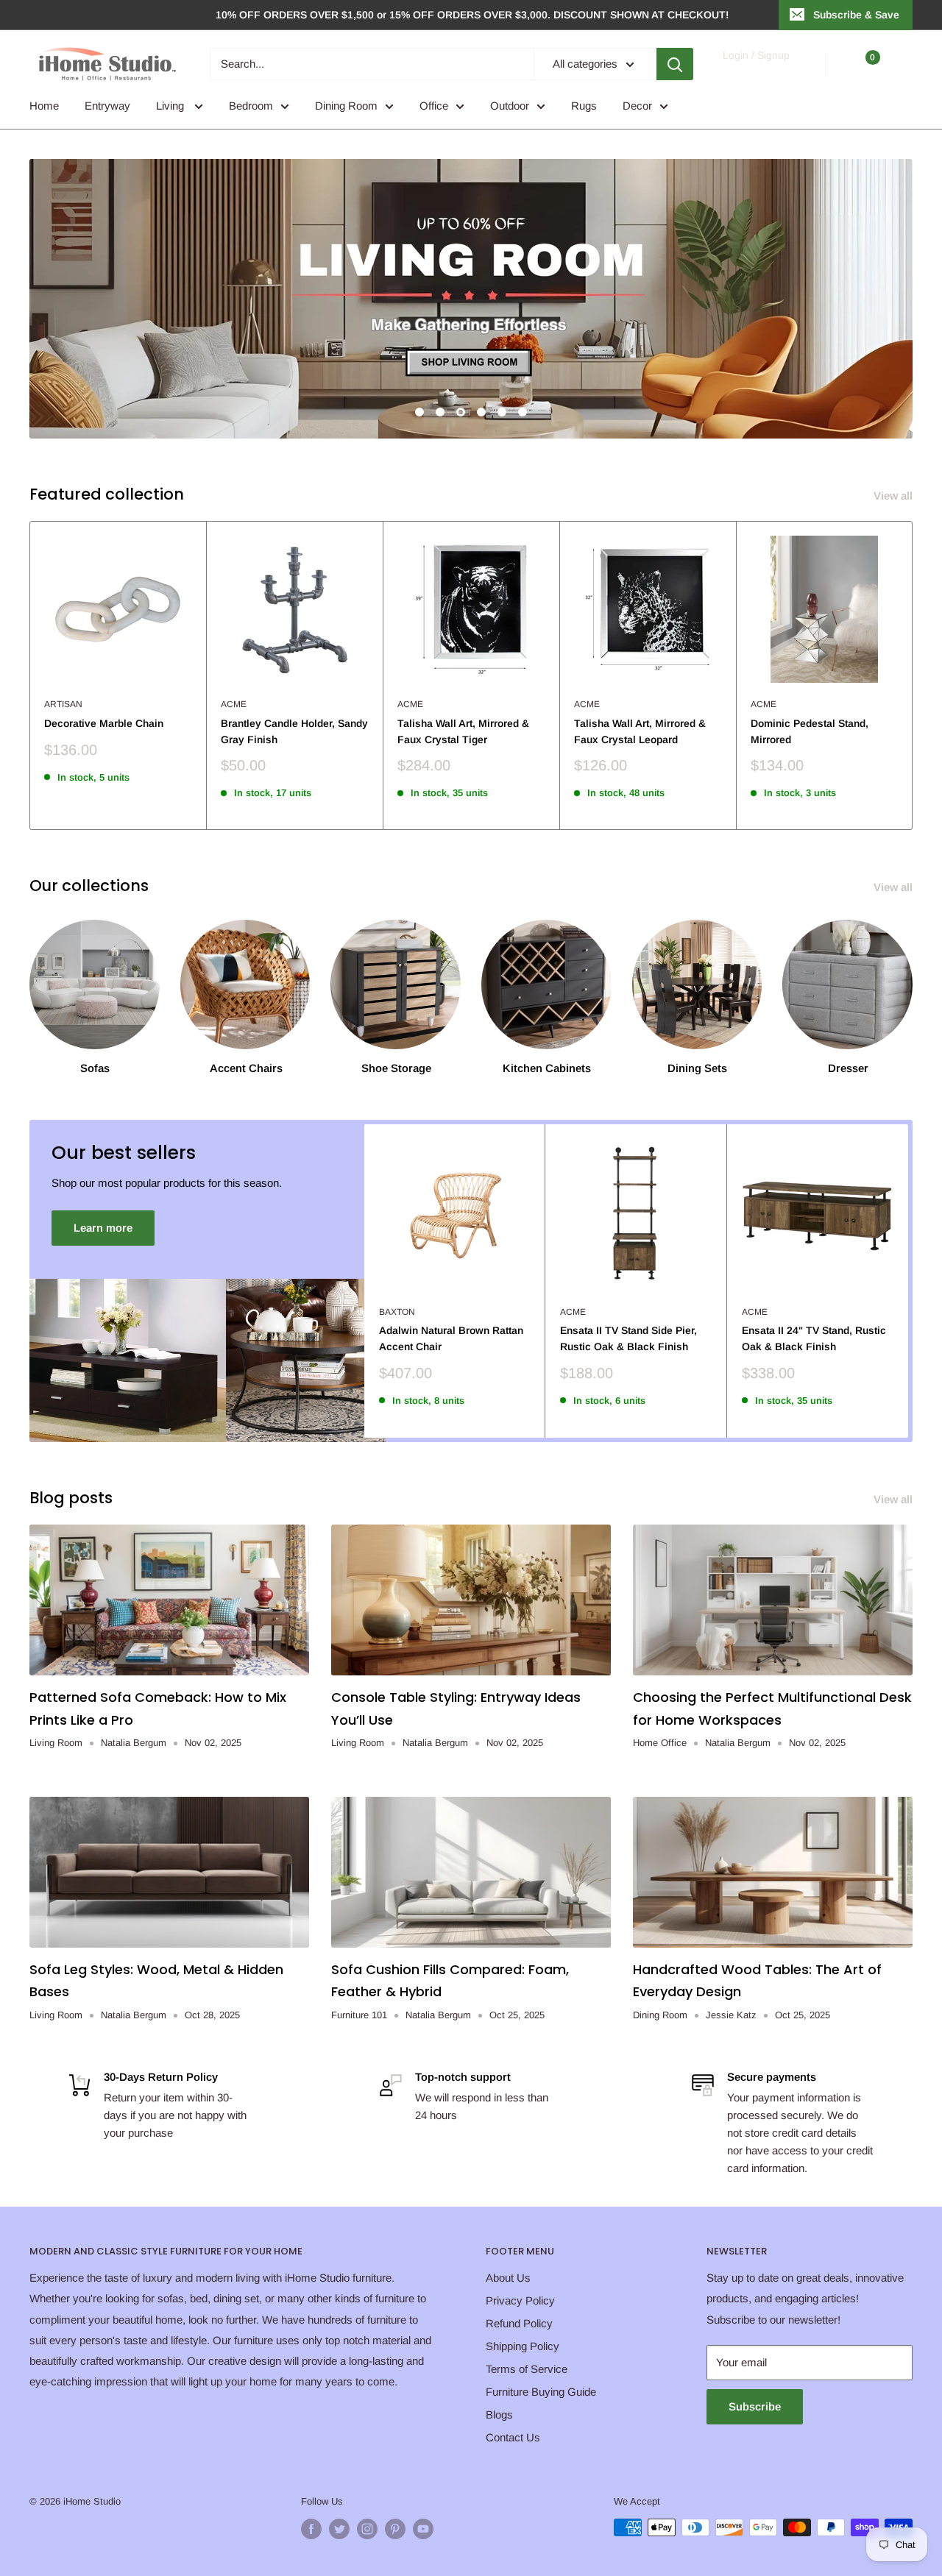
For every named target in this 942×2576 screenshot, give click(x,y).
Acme (234, 704)
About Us (508, 2278)
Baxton (397, 1312)
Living (171, 106)
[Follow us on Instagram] (367, 2529)
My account (755, 71)
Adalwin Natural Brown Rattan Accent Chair (451, 1338)
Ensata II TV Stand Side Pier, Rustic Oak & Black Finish (628, 1338)
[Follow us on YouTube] (423, 2529)
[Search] (675, 64)
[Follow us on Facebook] (311, 2529)
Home (44, 106)
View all (895, 496)
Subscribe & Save (856, 15)
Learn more (103, 1228)
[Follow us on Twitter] (339, 2529)
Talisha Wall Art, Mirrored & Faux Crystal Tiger (463, 731)
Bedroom (251, 106)
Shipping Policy (523, 2346)
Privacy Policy (520, 2300)
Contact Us (513, 2437)
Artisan (63, 704)
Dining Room (346, 106)
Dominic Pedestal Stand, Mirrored (810, 731)
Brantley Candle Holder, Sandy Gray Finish (294, 731)
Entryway (107, 106)
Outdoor (510, 106)
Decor (637, 106)
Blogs (499, 2414)
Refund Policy (519, 2323)
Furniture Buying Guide (541, 2392)
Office (434, 106)
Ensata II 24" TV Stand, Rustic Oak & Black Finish (814, 1338)
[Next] (913, 675)
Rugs (584, 106)
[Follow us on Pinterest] (395, 2529)
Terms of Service (527, 2369)
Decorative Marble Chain (104, 723)
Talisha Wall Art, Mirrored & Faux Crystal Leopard (640, 731)
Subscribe (755, 2406)
